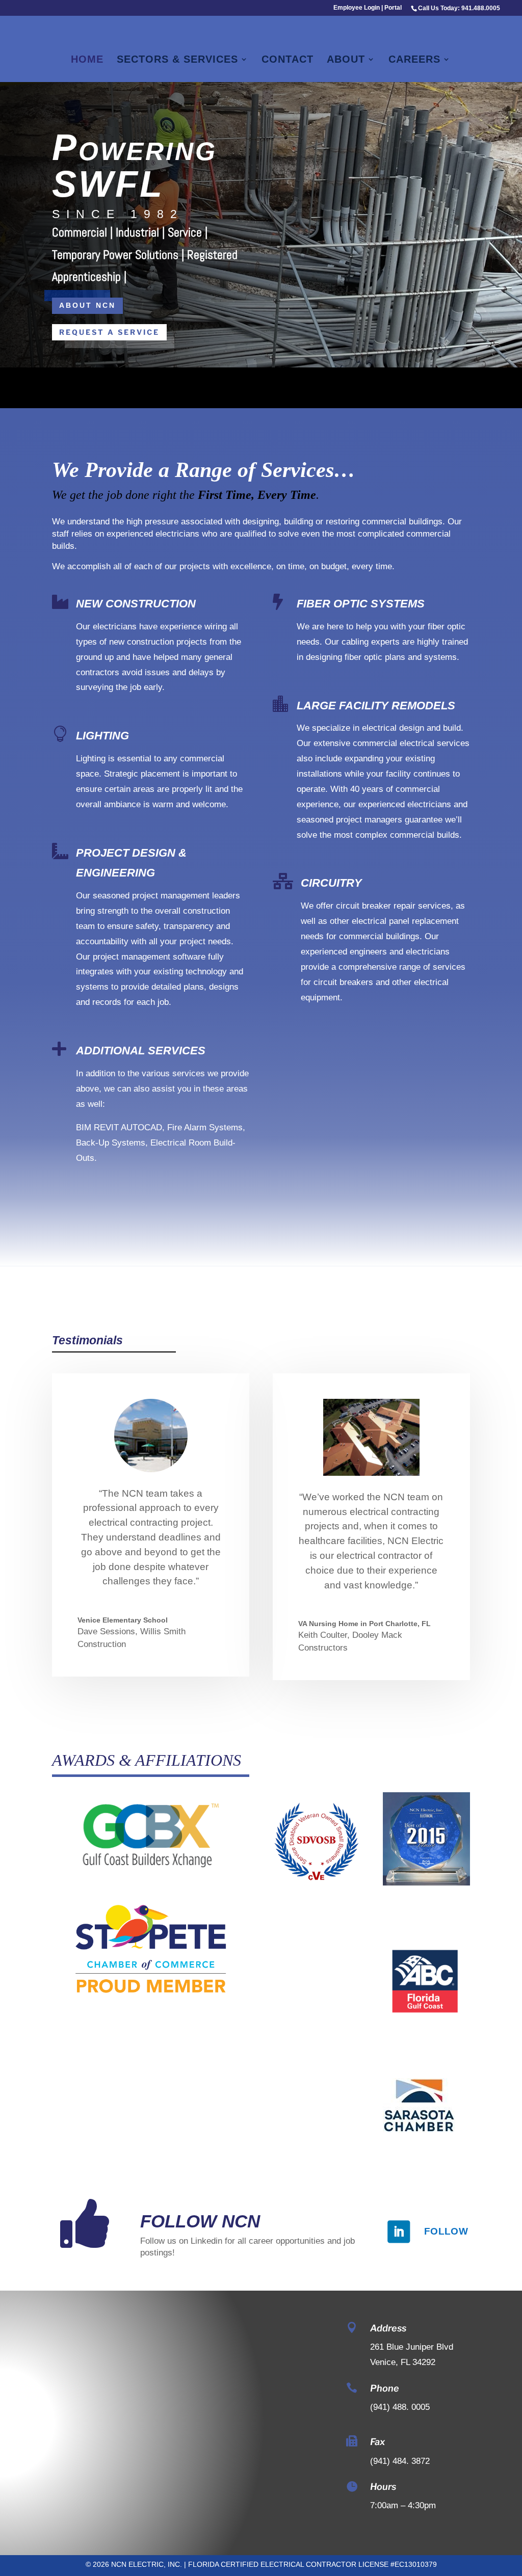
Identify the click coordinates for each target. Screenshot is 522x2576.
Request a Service (109, 332)
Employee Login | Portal (368, 8)
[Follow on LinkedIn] (399, 2232)
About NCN (87, 305)
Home (87, 60)
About (346, 60)
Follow (446, 2231)
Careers (414, 60)
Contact (288, 60)
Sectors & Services (177, 60)
